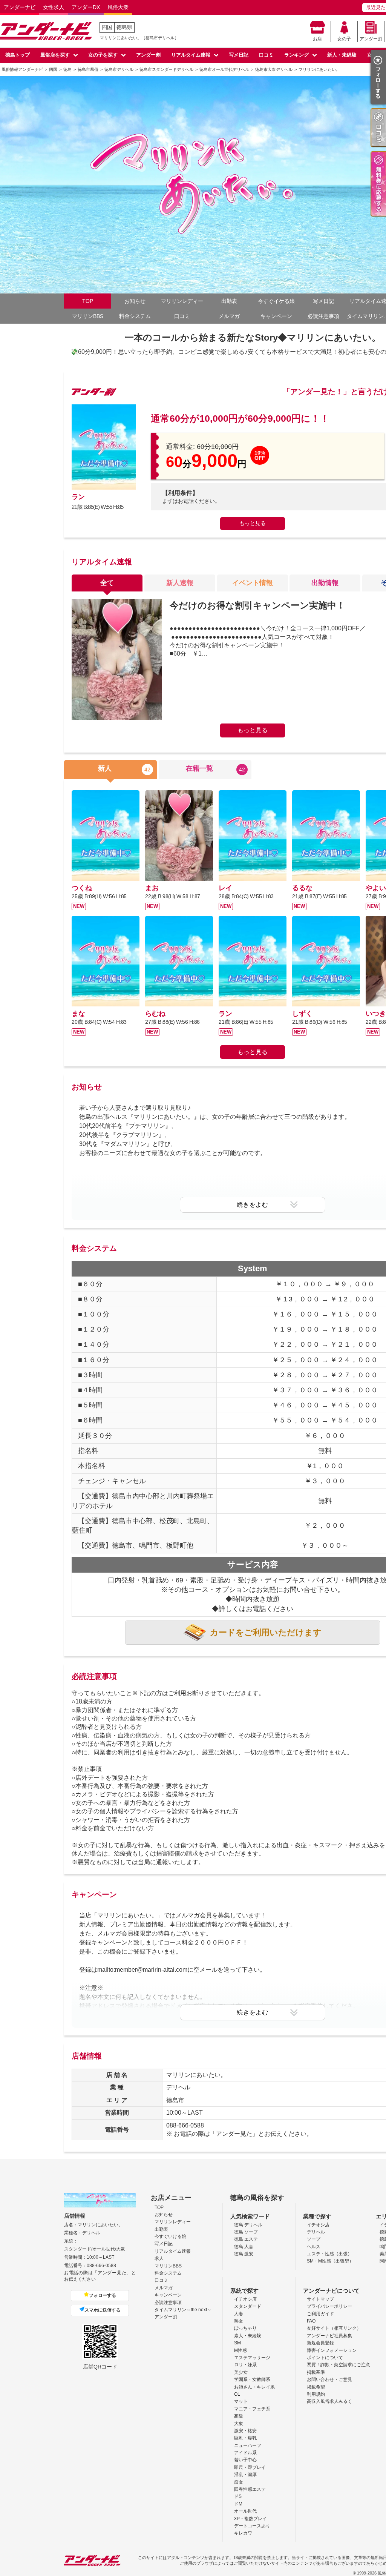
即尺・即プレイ (250, 2467)
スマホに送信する (103, 2310)
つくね (82, 888)
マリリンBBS (88, 316)
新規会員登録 (320, 2343)
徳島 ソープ (246, 2232)
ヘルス (314, 2247)
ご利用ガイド (320, 2314)
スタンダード (248, 2306)
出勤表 (229, 301)
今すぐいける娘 (170, 2237)
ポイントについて (325, 2358)
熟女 (239, 2321)
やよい (376, 888)
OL (237, 2394)
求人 (159, 2258)
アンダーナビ (20, 7)
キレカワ (243, 2533)
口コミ (266, 55)
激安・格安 (245, 2431)
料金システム (135, 316)
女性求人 (54, 7)
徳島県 (124, 27)
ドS (238, 2496)
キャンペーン (276, 316)
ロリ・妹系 (245, 2365)
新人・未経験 (342, 55)
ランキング (296, 55)
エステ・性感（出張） (329, 2254)
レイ (225, 888)
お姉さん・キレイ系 (254, 2387)
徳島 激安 (244, 2254)
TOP (88, 301)
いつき (376, 1014)
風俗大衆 (118, 7)
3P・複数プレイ (250, 2519)
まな (78, 1014)
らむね (155, 1014)
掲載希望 (316, 2387)
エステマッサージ (252, 2358)
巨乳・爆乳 (245, 2438)
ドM (238, 2504)
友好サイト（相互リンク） (334, 2328)
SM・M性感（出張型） (330, 2261)
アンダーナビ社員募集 (329, 2336)
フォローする (103, 2295)
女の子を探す (103, 55)
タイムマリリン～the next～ (183, 2310)
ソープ (314, 2239)
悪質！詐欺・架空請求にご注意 (339, 2365)
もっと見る (253, 523)
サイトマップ (320, 2299)
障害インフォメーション (332, 2350)
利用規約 (316, 2394)
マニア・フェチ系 (252, 2409)
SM (237, 2343)
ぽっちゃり (245, 2328)
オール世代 (245, 2511)
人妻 (239, 2314)
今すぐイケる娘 (276, 301)
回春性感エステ (250, 2489)
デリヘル (316, 2232)
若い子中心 (245, 2460)
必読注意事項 (323, 316)
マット (241, 2401)
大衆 (239, 2424)
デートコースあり (252, 2526)
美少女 (241, 2372)
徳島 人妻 (244, 2247)
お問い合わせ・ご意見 (329, 2379)
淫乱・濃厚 (245, 2475)
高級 (239, 2416)
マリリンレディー (182, 301)
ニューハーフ (248, 2445)
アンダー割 (371, 39)
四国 (107, 27)
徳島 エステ (246, 2239)
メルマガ (229, 316)
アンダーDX (86, 7)
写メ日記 (239, 55)
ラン (78, 497)
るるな (302, 888)
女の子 (344, 39)
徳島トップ (18, 55)
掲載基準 (316, 2372)
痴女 (239, 2482)
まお (152, 888)
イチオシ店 (318, 2225)
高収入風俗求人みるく (329, 2401)
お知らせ (135, 301)
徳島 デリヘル (248, 2225)
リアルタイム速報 (191, 55)
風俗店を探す (55, 55)
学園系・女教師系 (252, 2379)
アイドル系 (245, 2453)
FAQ (311, 2321)
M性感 (240, 2350)
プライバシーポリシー (329, 2306)
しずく (302, 1014)
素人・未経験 (248, 2336)
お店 (317, 39)
